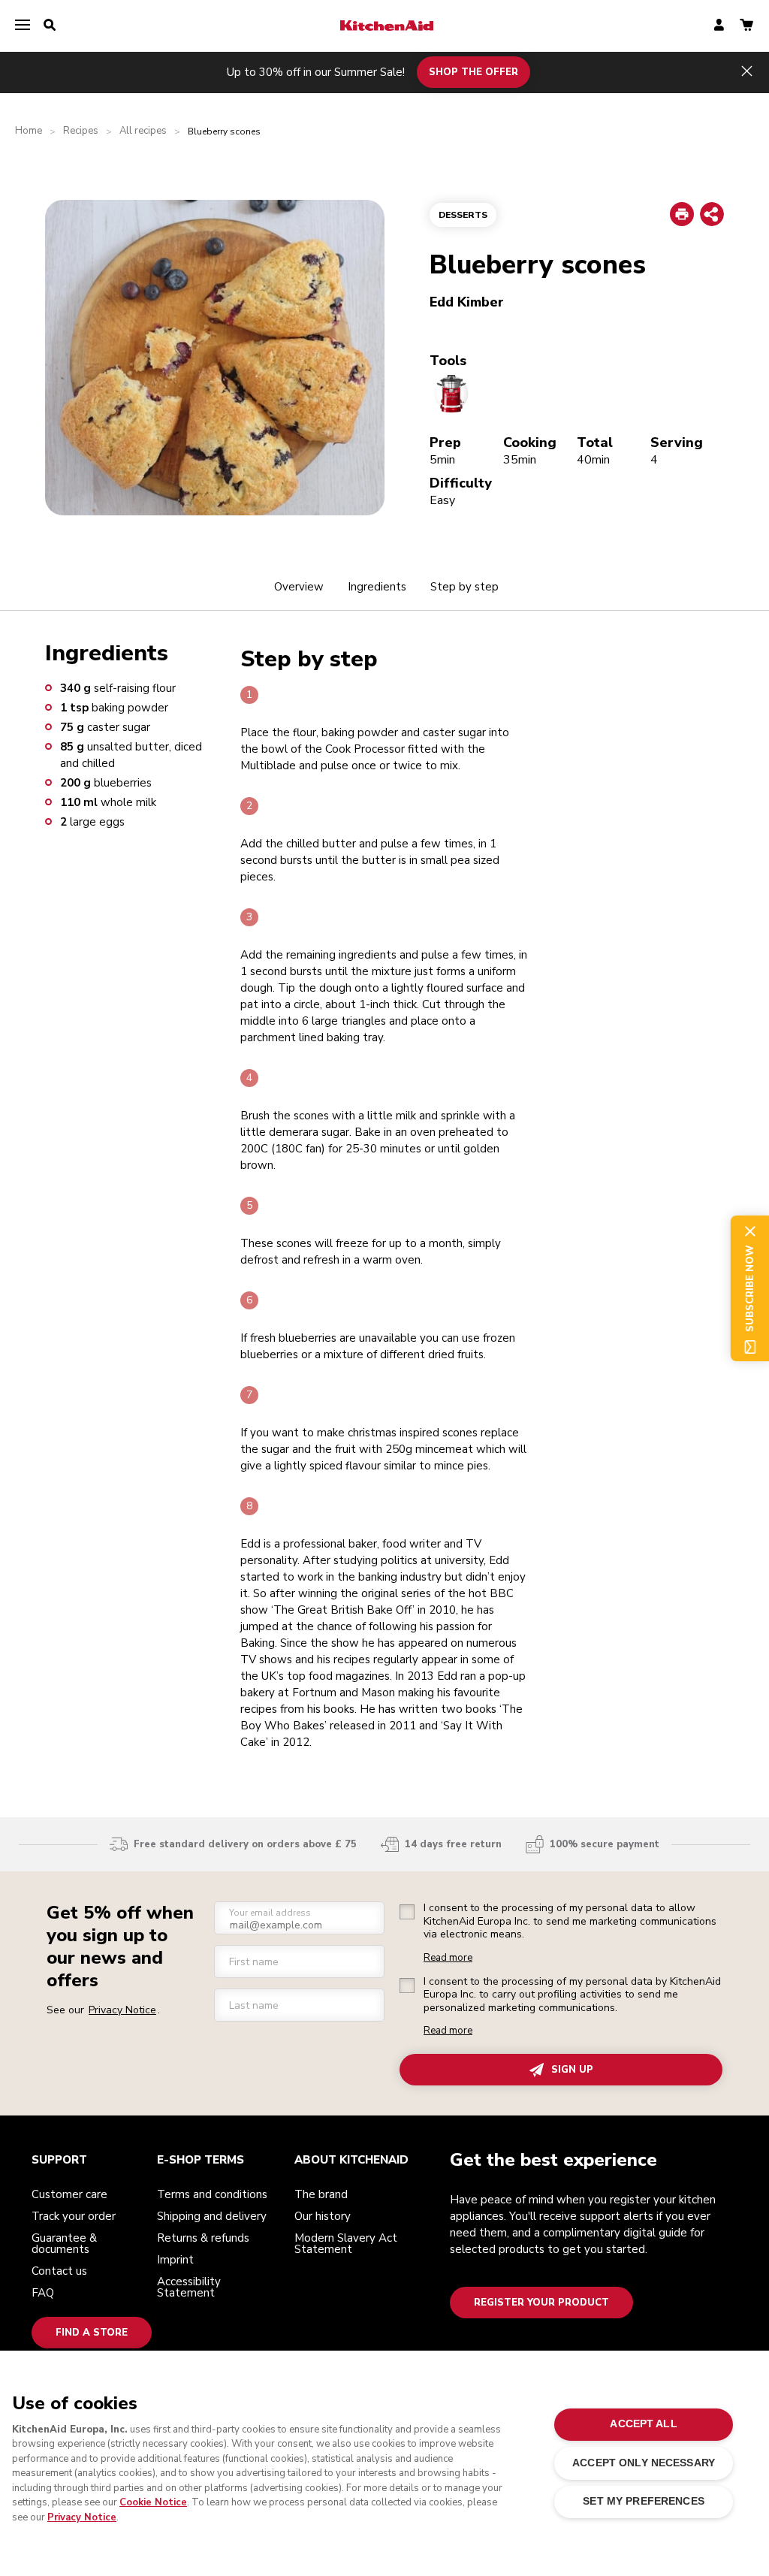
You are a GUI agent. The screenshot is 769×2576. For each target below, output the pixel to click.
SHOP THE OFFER (473, 72)
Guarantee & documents (64, 2244)
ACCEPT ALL (643, 2424)
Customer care (69, 2194)
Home (29, 131)
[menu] (23, 26)
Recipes (81, 131)
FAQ (43, 2293)
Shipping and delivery (212, 2216)
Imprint (175, 2260)
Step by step (464, 587)
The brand (321, 2194)
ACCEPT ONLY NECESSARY (644, 2463)
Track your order (74, 2216)
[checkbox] (407, 1912)
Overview (299, 587)
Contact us (59, 2271)
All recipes (143, 131)
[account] (719, 26)
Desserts (463, 215)
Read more (448, 1958)
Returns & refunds (203, 2238)
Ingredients (377, 587)
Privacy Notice (82, 2517)
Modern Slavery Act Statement (346, 2244)
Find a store (92, 2333)
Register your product (541, 2303)
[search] (50, 26)
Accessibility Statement (189, 2287)
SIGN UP (572, 2070)
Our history (323, 2216)
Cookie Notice (153, 2502)
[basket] (746, 26)
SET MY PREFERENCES (643, 2501)
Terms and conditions (212, 2194)
